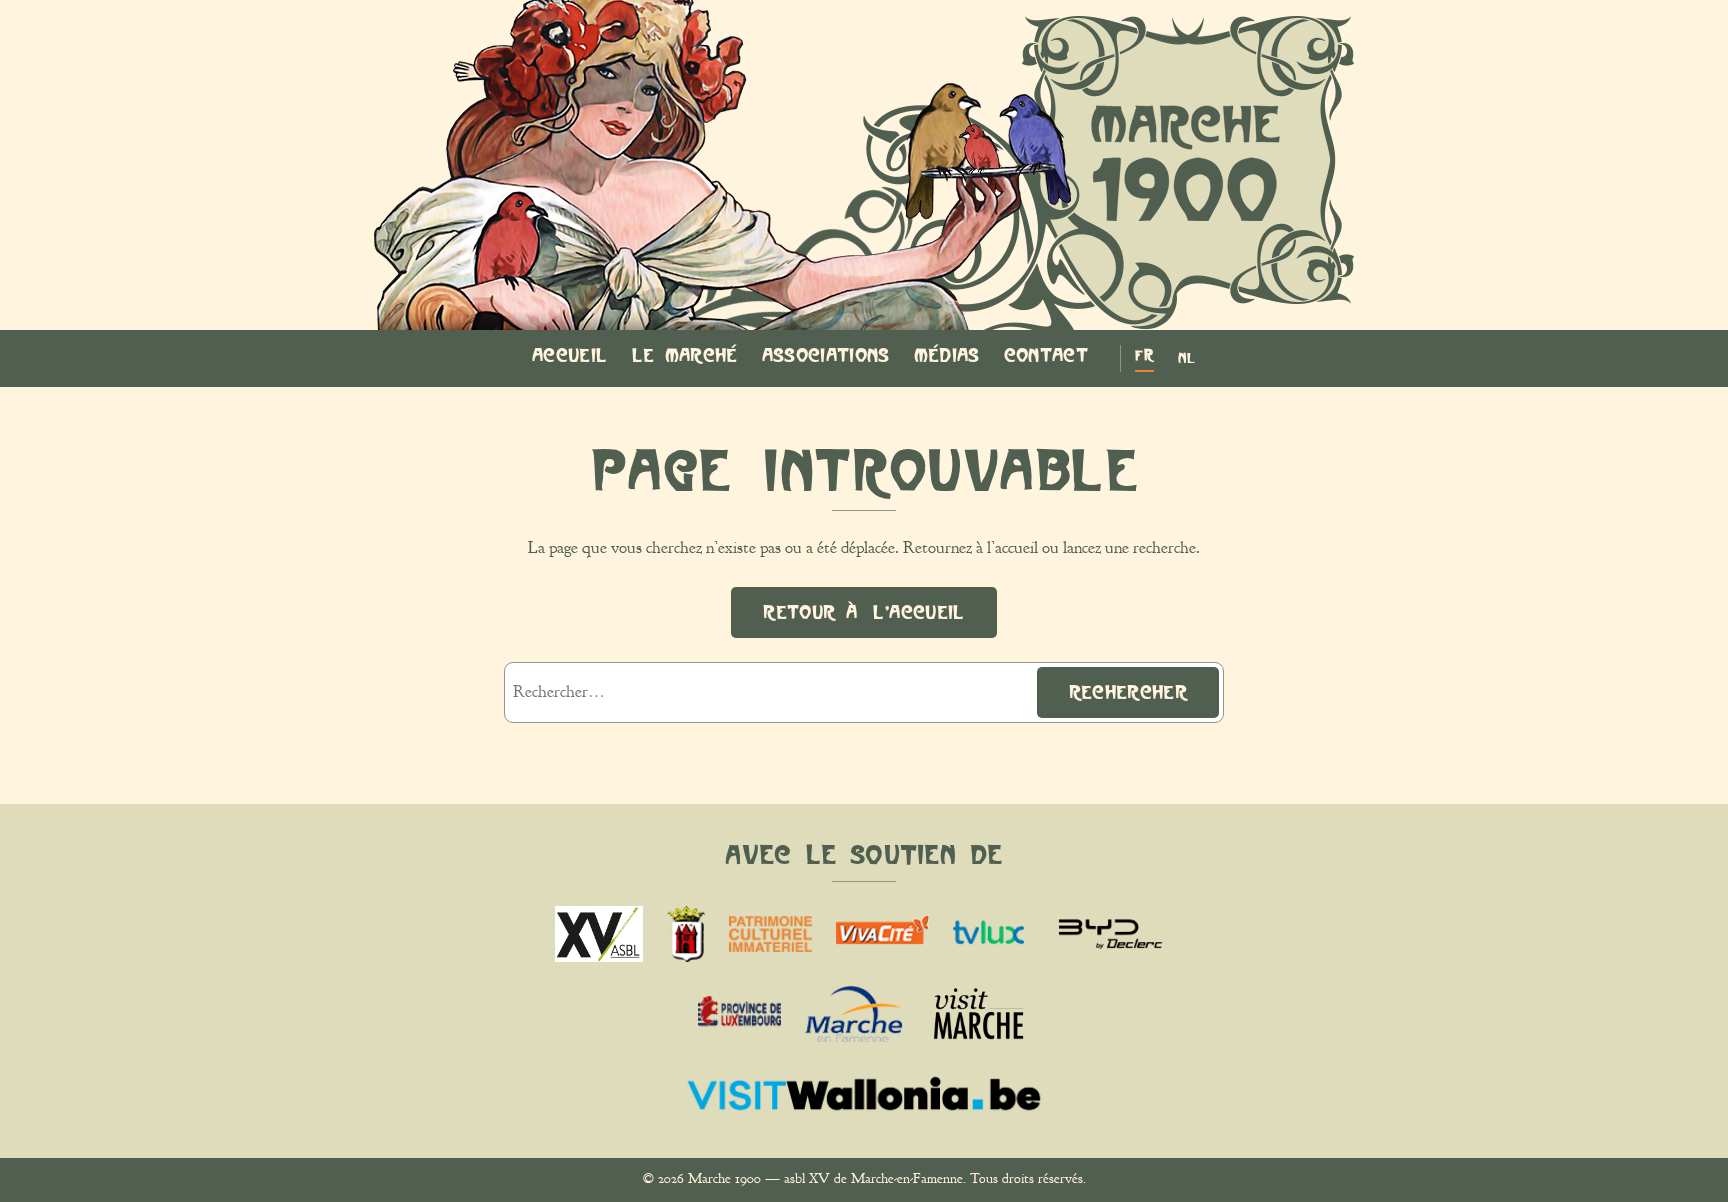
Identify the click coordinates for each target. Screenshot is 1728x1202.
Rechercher (1128, 692)
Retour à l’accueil (863, 612)
